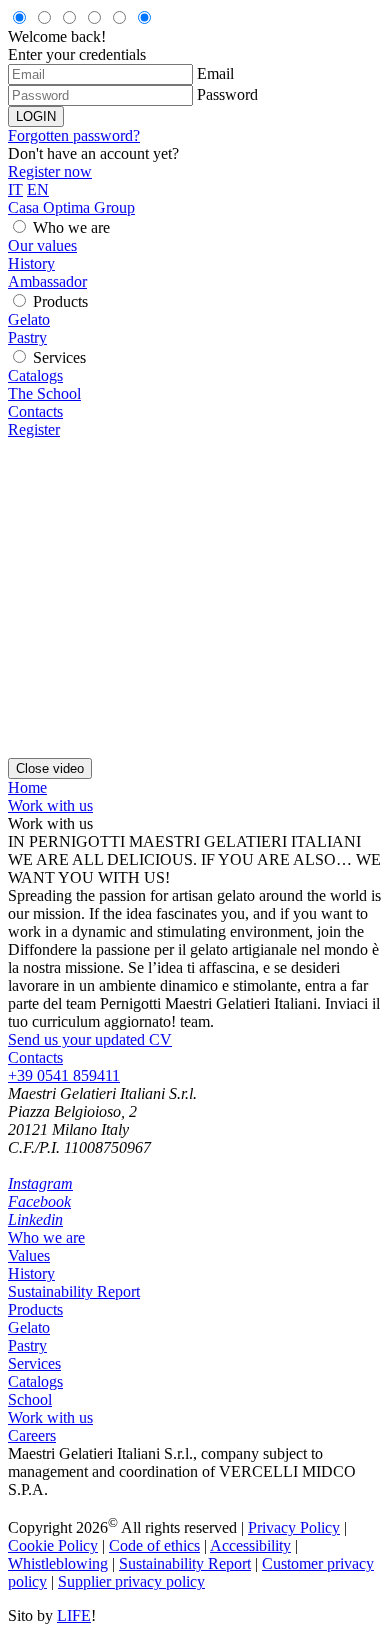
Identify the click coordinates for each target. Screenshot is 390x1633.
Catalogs (35, 375)
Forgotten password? (74, 135)
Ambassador (47, 281)
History (31, 263)
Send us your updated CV (90, 1039)
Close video (50, 768)
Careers (32, 1435)
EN (38, 189)
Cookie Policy (53, 1545)
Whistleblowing (58, 1563)
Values (29, 1255)
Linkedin (35, 1219)
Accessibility (250, 1545)
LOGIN (36, 116)
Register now (50, 171)
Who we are (71, 227)
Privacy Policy (294, 1527)
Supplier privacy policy (131, 1581)
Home (27, 787)
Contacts (35, 411)
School (30, 1399)
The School (44, 393)
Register (34, 429)
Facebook (39, 1201)
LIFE (74, 1615)
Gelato (29, 319)
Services (59, 357)
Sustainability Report (74, 1291)
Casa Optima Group (71, 207)
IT (15, 189)
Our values (42, 245)
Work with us (50, 805)
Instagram (40, 1183)
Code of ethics (154, 1545)
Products (60, 301)
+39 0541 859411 (64, 1075)
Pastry (27, 337)
